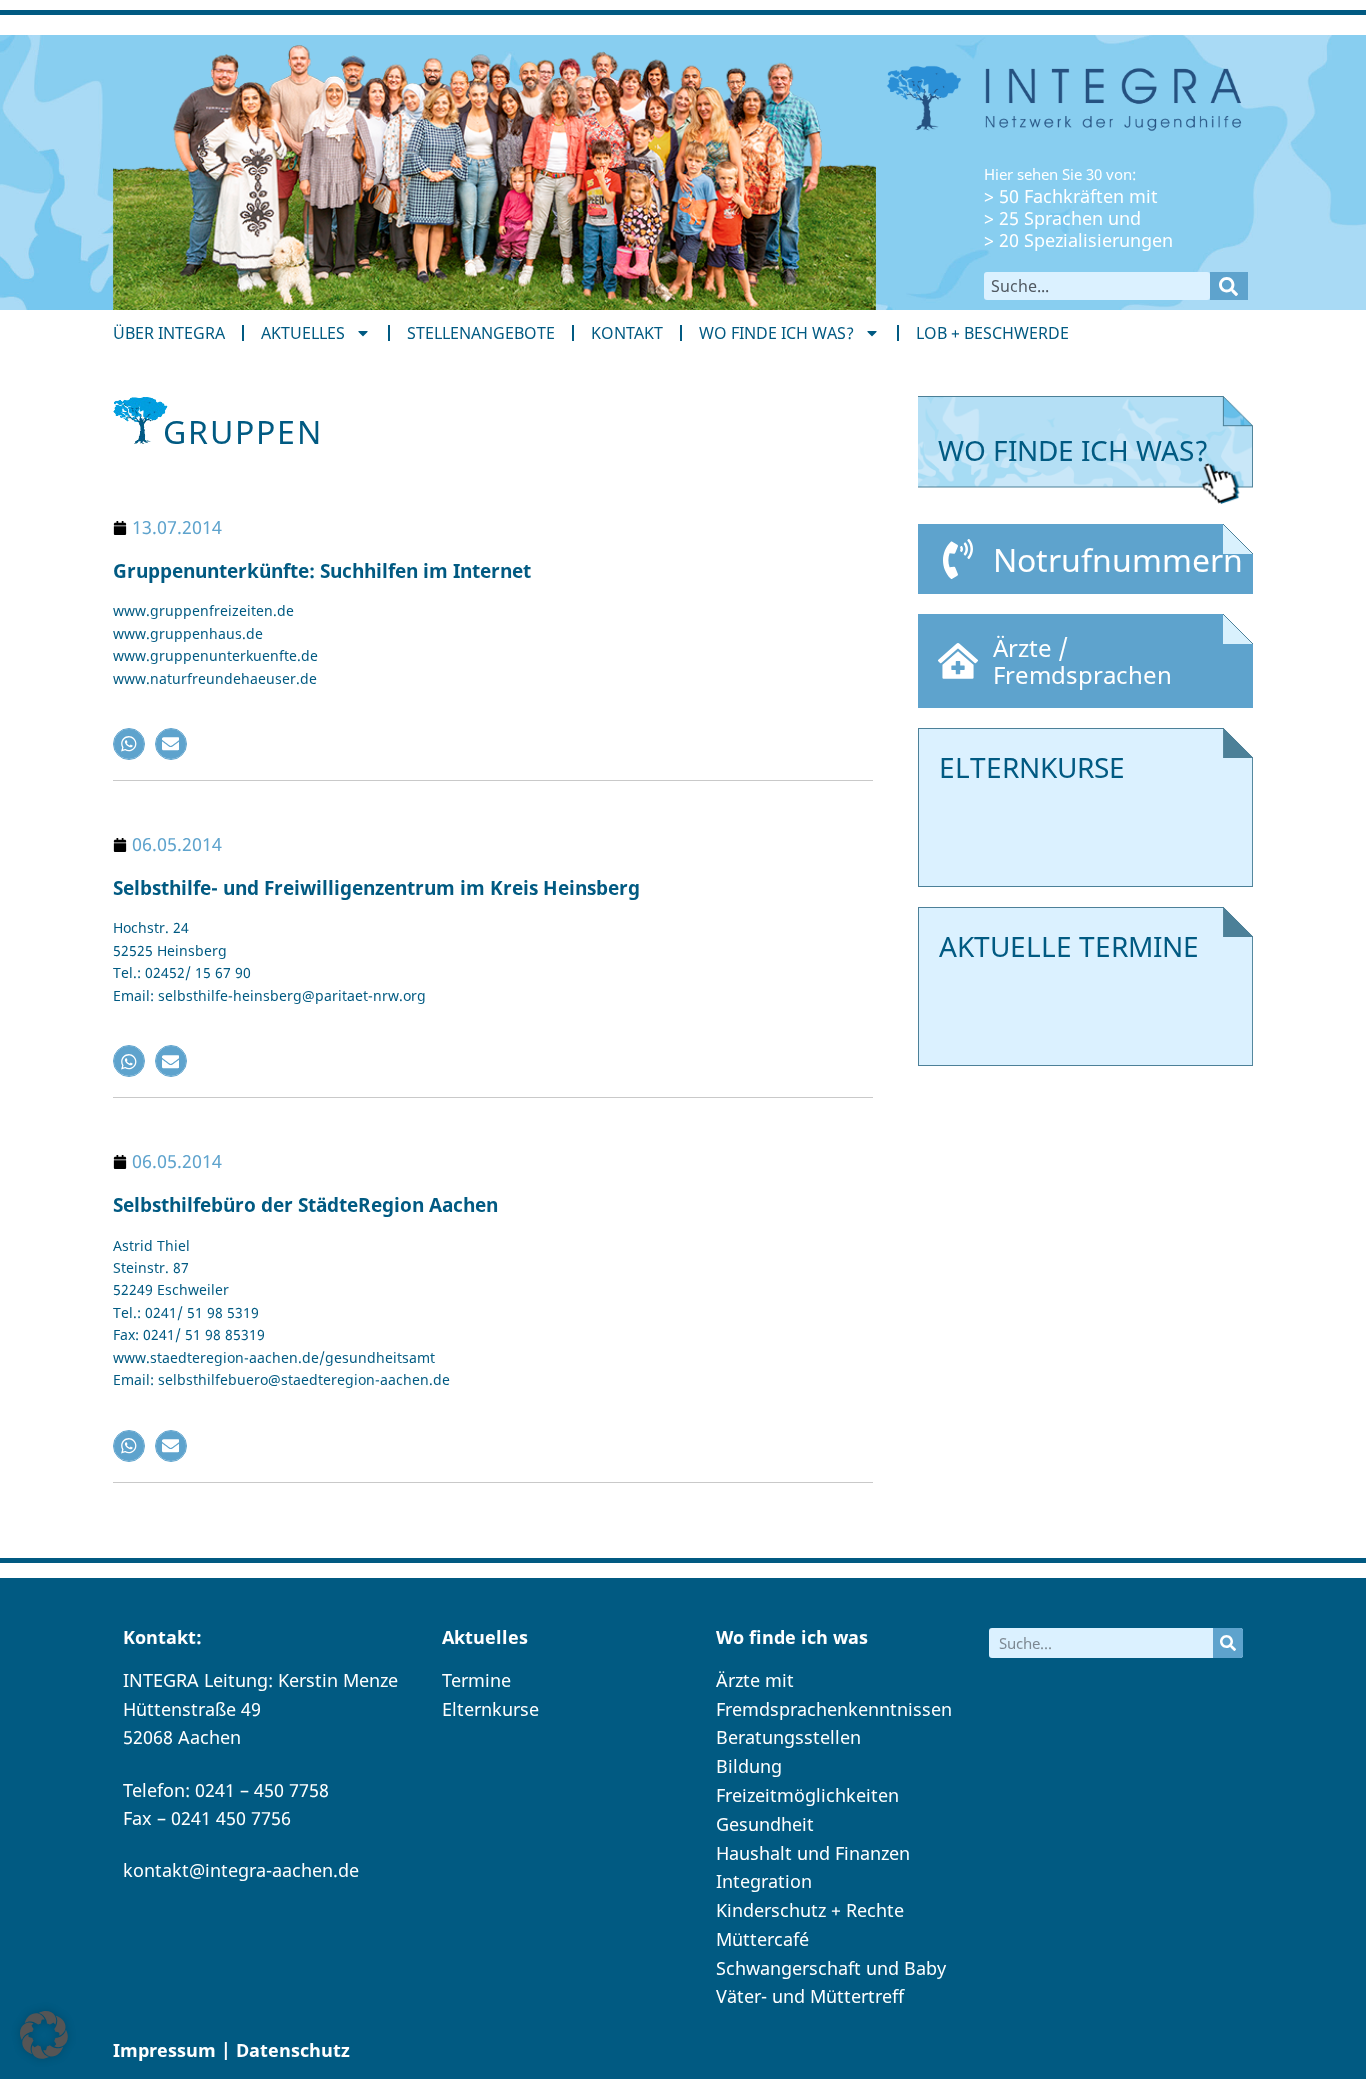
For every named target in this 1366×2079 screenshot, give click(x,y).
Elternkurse (490, 1709)
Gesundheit (765, 1824)
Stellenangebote (481, 333)
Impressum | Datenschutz (231, 2050)
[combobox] (1097, 286)
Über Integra (169, 333)
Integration (764, 1881)
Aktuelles (303, 333)
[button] (129, 744)
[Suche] (1229, 286)
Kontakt (627, 333)
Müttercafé (762, 1939)
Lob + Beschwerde (992, 333)
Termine (476, 1680)
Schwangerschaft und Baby (831, 1968)
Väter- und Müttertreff (810, 1996)
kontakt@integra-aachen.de (241, 1870)
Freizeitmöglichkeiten (807, 1795)
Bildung (749, 1766)
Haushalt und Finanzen (813, 1853)
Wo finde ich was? (776, 333)
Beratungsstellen (788, 1737)
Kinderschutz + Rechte (810, 1910)
